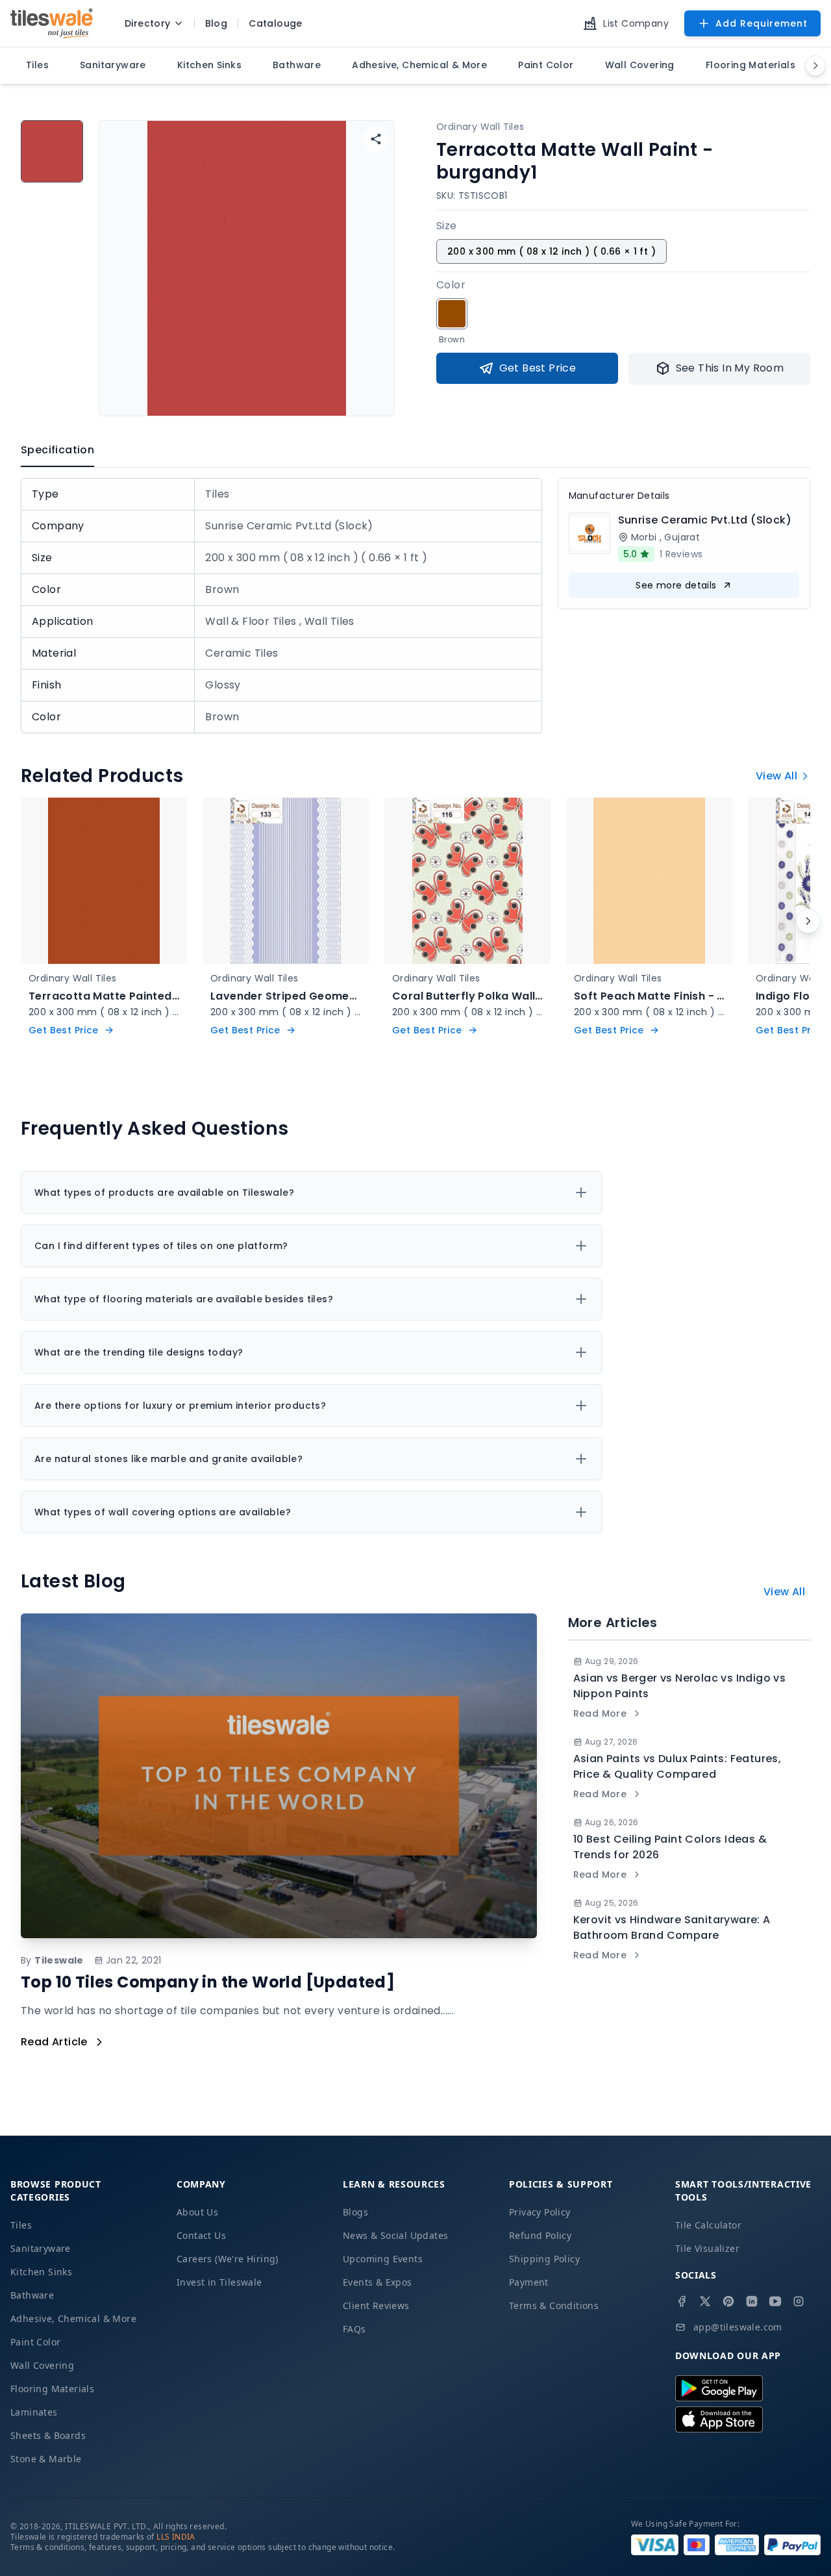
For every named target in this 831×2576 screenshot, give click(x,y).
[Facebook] (682, 2301)
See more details (676, 585)
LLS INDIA (176, 2537)
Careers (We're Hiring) (228, 2259)
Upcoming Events (383, 2259)
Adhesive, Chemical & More (73, 2318)
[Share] (376, 139)
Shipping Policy (544, 2259)
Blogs (355, 2212)
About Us (197, 2212)
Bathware (32, 2295)
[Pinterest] (728, 2301)
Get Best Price (538, 368)
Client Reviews (376, 2305)
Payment (529, 2282)
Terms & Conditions (554, 2305)
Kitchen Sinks (41, 2272)
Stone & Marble (46, 2459)
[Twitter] (705, 2301)
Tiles (21, 2225)
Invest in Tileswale (219, 2282)
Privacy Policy (540, 2212)
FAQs (354, 2329)
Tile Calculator (708, 2225)
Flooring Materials (52, 2389)
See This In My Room (730, 368)
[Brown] (452, 314)
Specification (57, 450)
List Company (636, 23)
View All (776, 776)
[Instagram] (799, 2301)
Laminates (34, 2412)
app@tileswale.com (738, 2327)
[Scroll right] (808, 921)
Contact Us (201, 2235)
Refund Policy (540, 2235)
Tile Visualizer (707, 2248)
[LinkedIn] (752, 2301)
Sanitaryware (41, 2248)
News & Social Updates (395, 2235)
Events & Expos (378, 2282)
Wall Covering (42, 2365)
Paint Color (35, 2342)
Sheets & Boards (48, 2435)
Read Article (54, 2042)
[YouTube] (775, 2301)
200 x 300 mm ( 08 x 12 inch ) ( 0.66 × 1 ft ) (552, 251)
